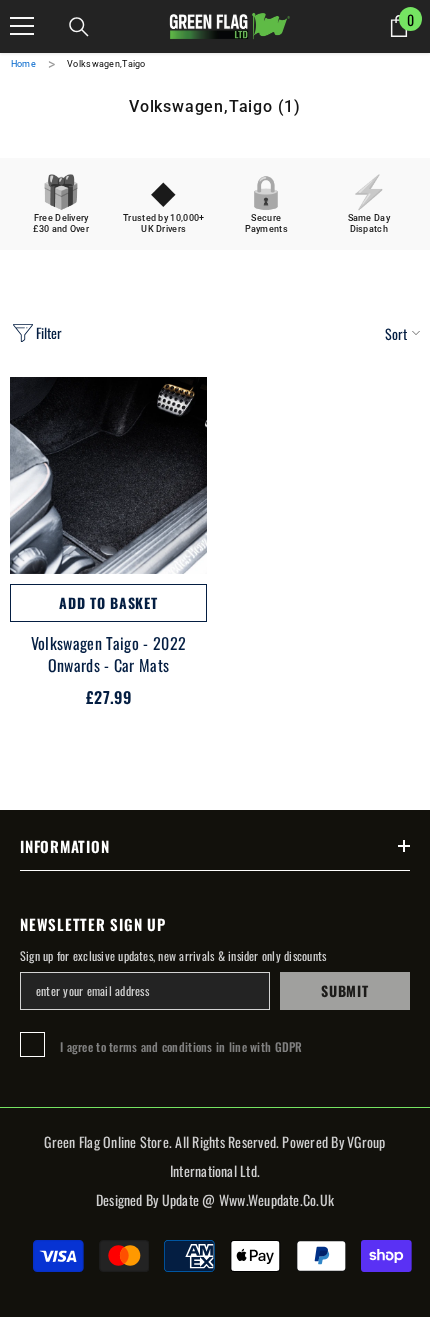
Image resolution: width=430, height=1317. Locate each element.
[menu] (22, 26)
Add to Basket (108, 602)
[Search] (79, 27)
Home (23, 64)
